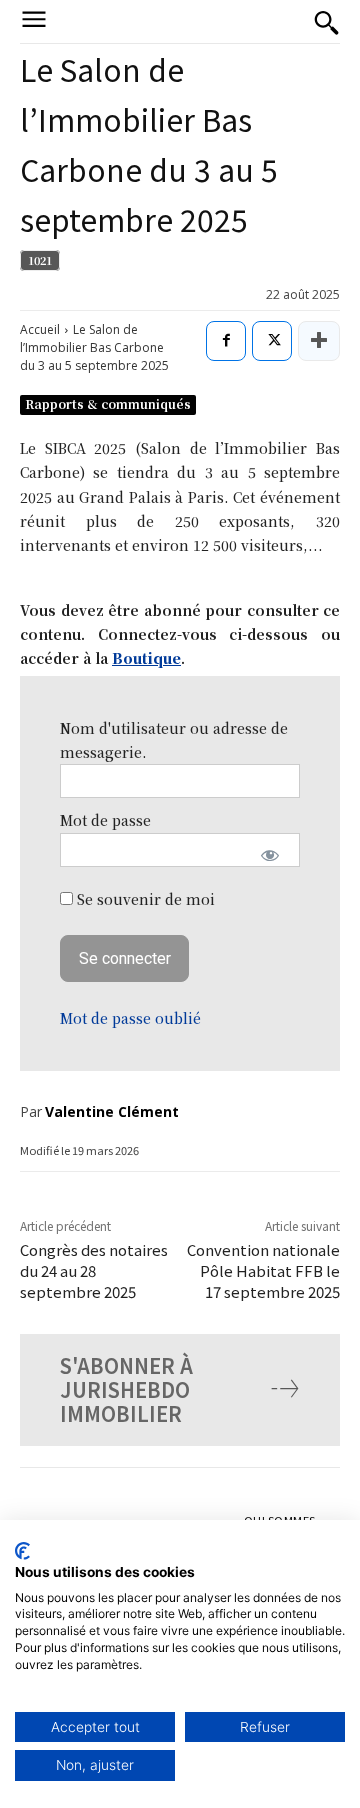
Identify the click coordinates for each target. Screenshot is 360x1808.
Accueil (40, 329)
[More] (319, 341)
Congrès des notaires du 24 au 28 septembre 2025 (94, 1270)
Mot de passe (105, 820)
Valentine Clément (112, 1111)
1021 (40, 260)
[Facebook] (226, 341)
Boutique (146, 658)
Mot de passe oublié (130, 1018)
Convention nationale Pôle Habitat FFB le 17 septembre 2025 (263, 1270)
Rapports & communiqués (108, 403)
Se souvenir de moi (144, 899)
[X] (272, 341)
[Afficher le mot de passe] (270, 855)
